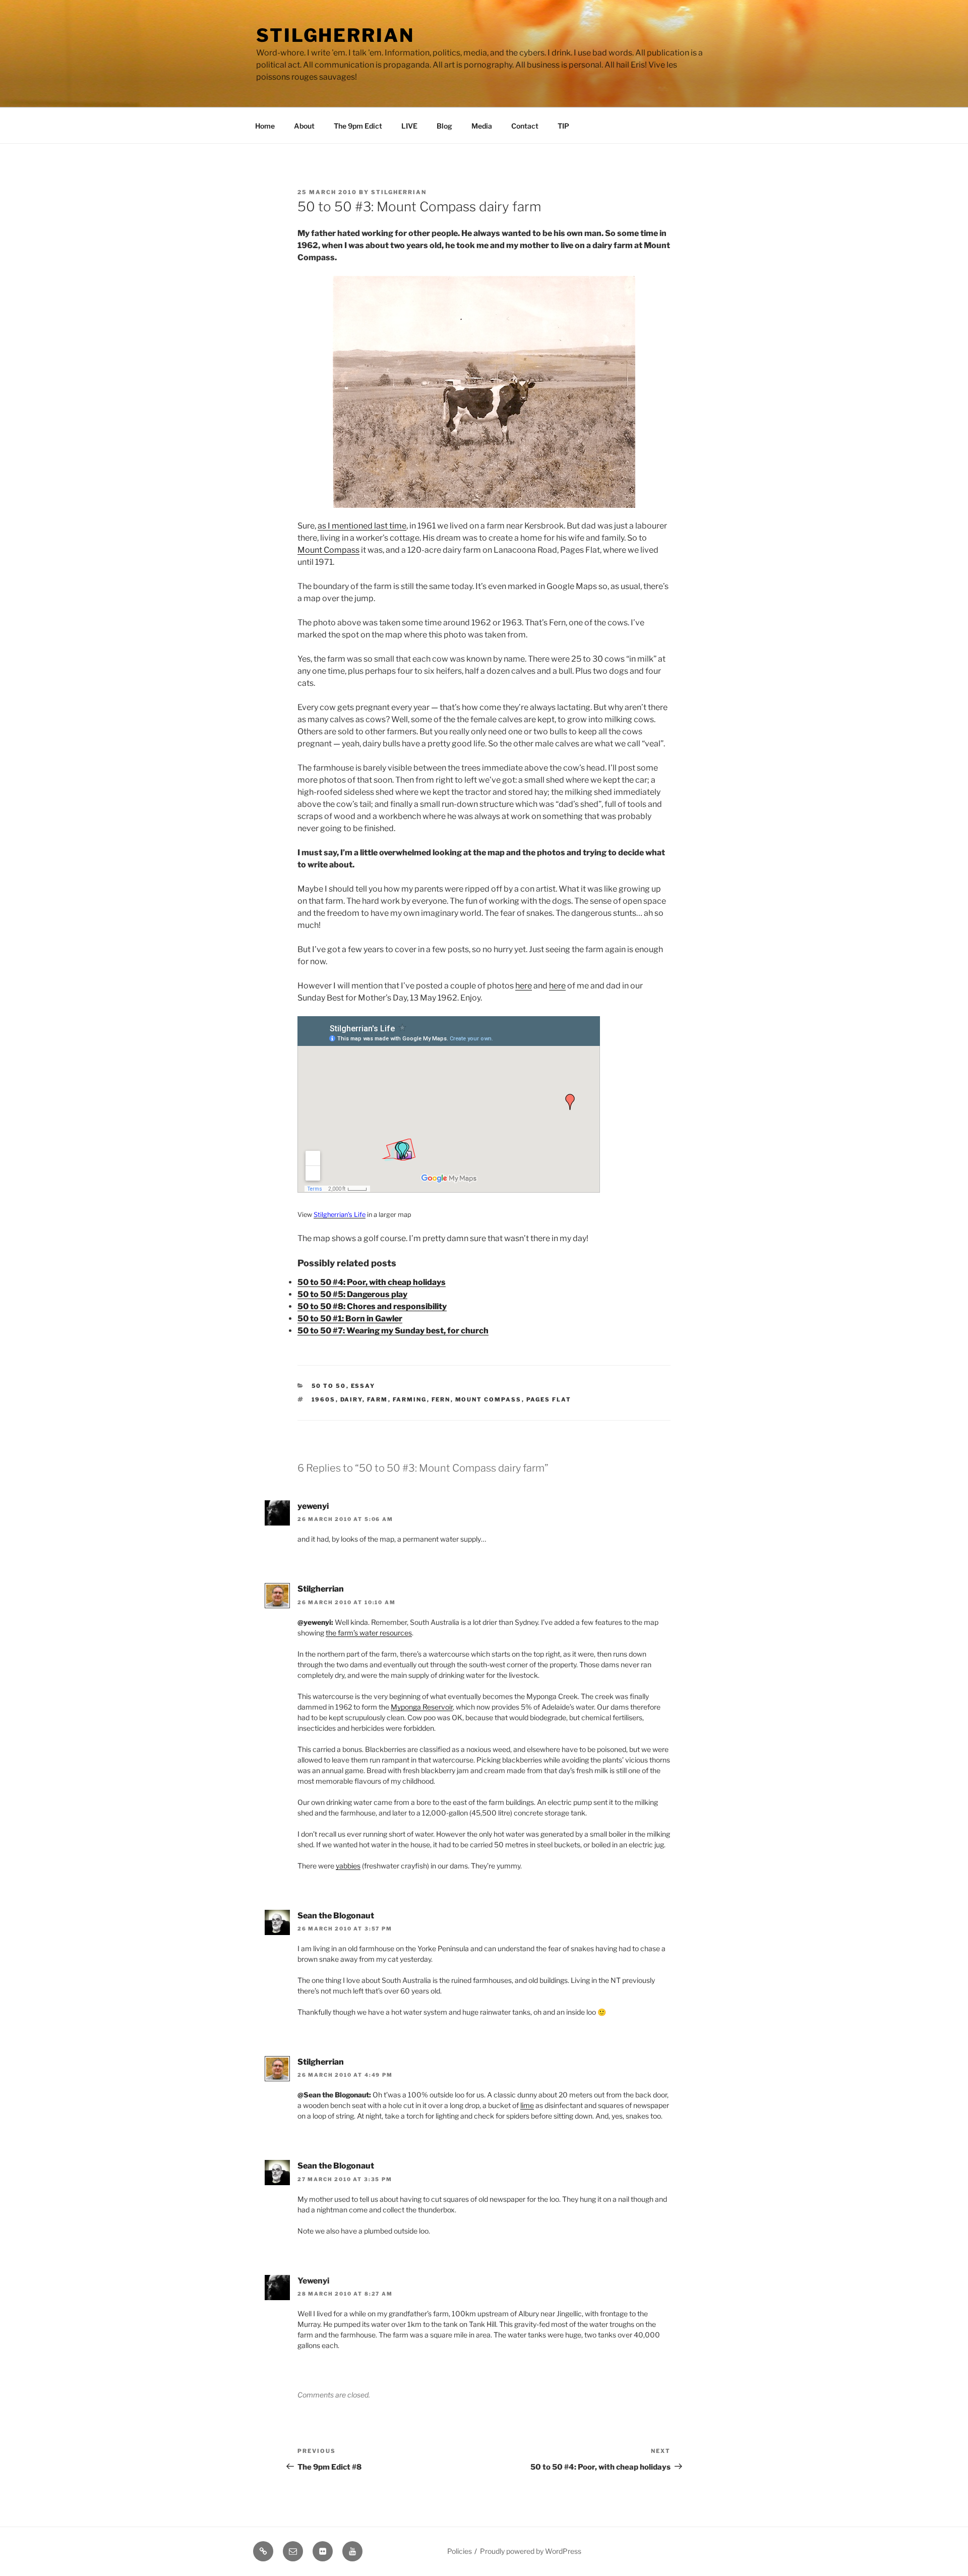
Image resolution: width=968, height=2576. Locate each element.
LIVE (409, 126)
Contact (525, 126)
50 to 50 (329, 1386)
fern (441, 1399)
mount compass (489, 1399)
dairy (351, 1399)
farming (410, 1399)
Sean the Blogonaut (336, 1916)
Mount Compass (328, 550)
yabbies (348, 1866)
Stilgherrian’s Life (340, 1215)
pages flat (549, 1399)
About (304, 126)
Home (265, 126)
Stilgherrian (335, 35)
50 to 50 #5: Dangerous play (352, 1294)
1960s (324, 1399)
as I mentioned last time (362, 526)
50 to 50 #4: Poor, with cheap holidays (372, 1282)
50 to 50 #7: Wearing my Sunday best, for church (393, 1331)
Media (482, 126)
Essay (363, 1386)
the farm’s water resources (369, 1633)
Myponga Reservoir (422, 1707)
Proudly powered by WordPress (531, 2551)
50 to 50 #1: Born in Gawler (350, 1319)
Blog (444, 126)
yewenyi (313, 1506)
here (524, 986)
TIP (563, 126)
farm (378, 1399)
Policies (460, 2551)
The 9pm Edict (358, 126)
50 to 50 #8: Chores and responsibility (372, 1306)
